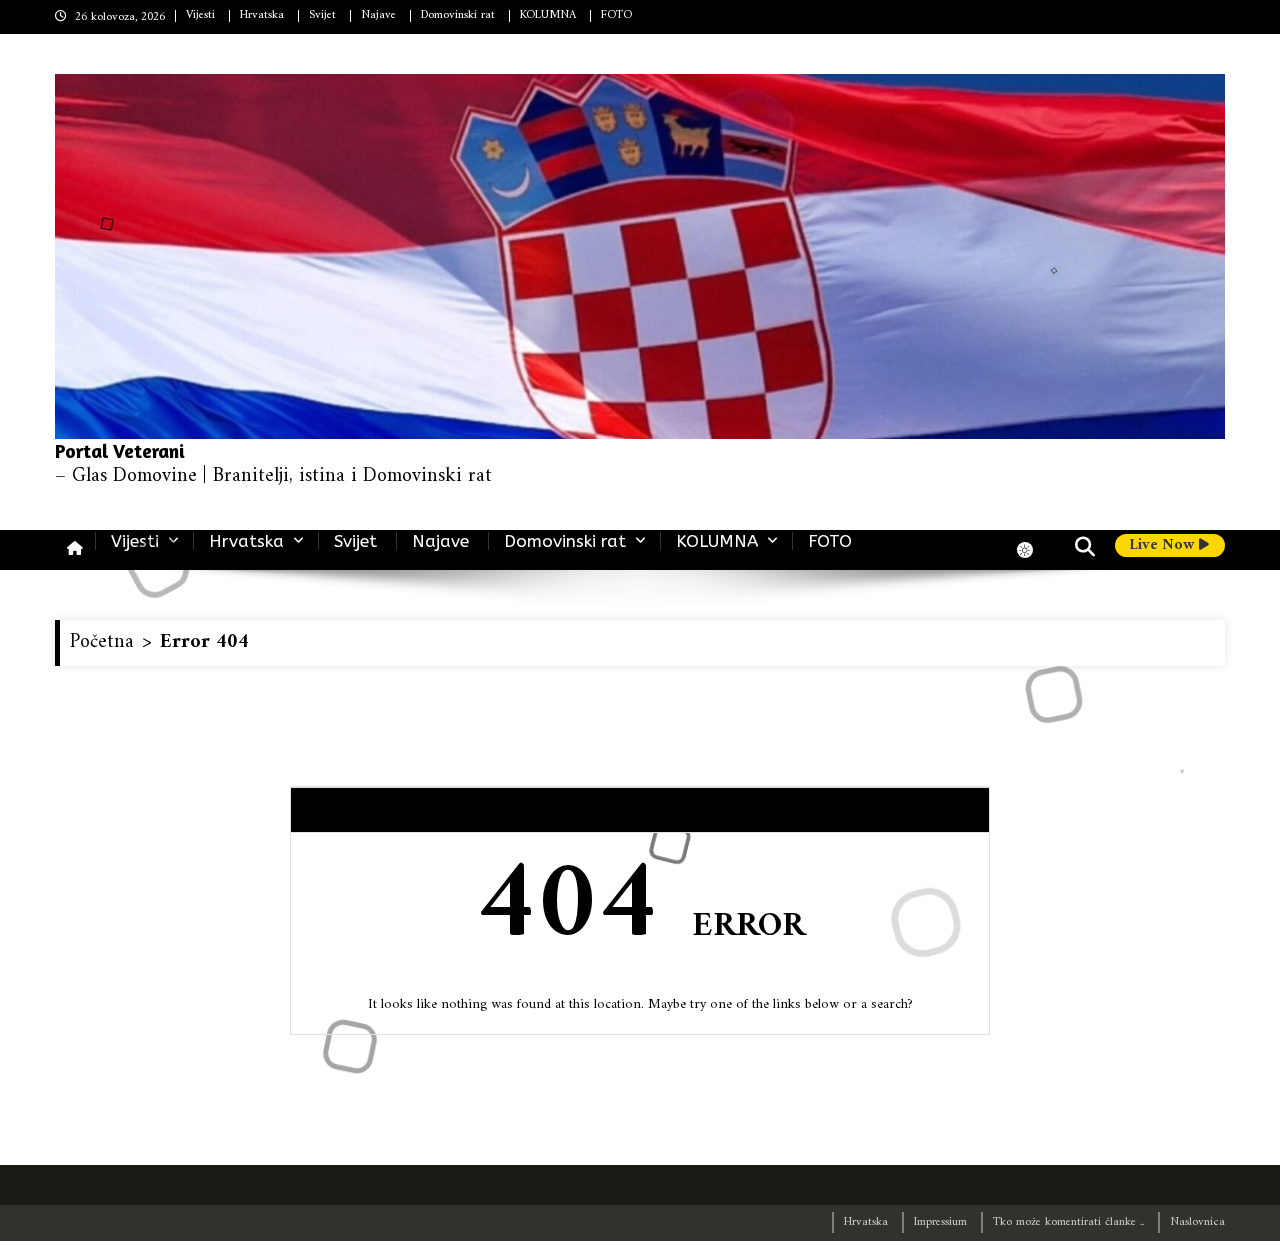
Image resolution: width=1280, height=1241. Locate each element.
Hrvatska (262, 15)
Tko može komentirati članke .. (1068, 1222)
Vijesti (200, 15)
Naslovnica (1197, 1222)
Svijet (322, 15)
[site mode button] (1035, 550)
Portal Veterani (120, 450)
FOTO (616, 15)
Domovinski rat (458, 15)
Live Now (1164, 546)
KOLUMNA (548, 15)
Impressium (940, 1222)
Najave (378, 15)
